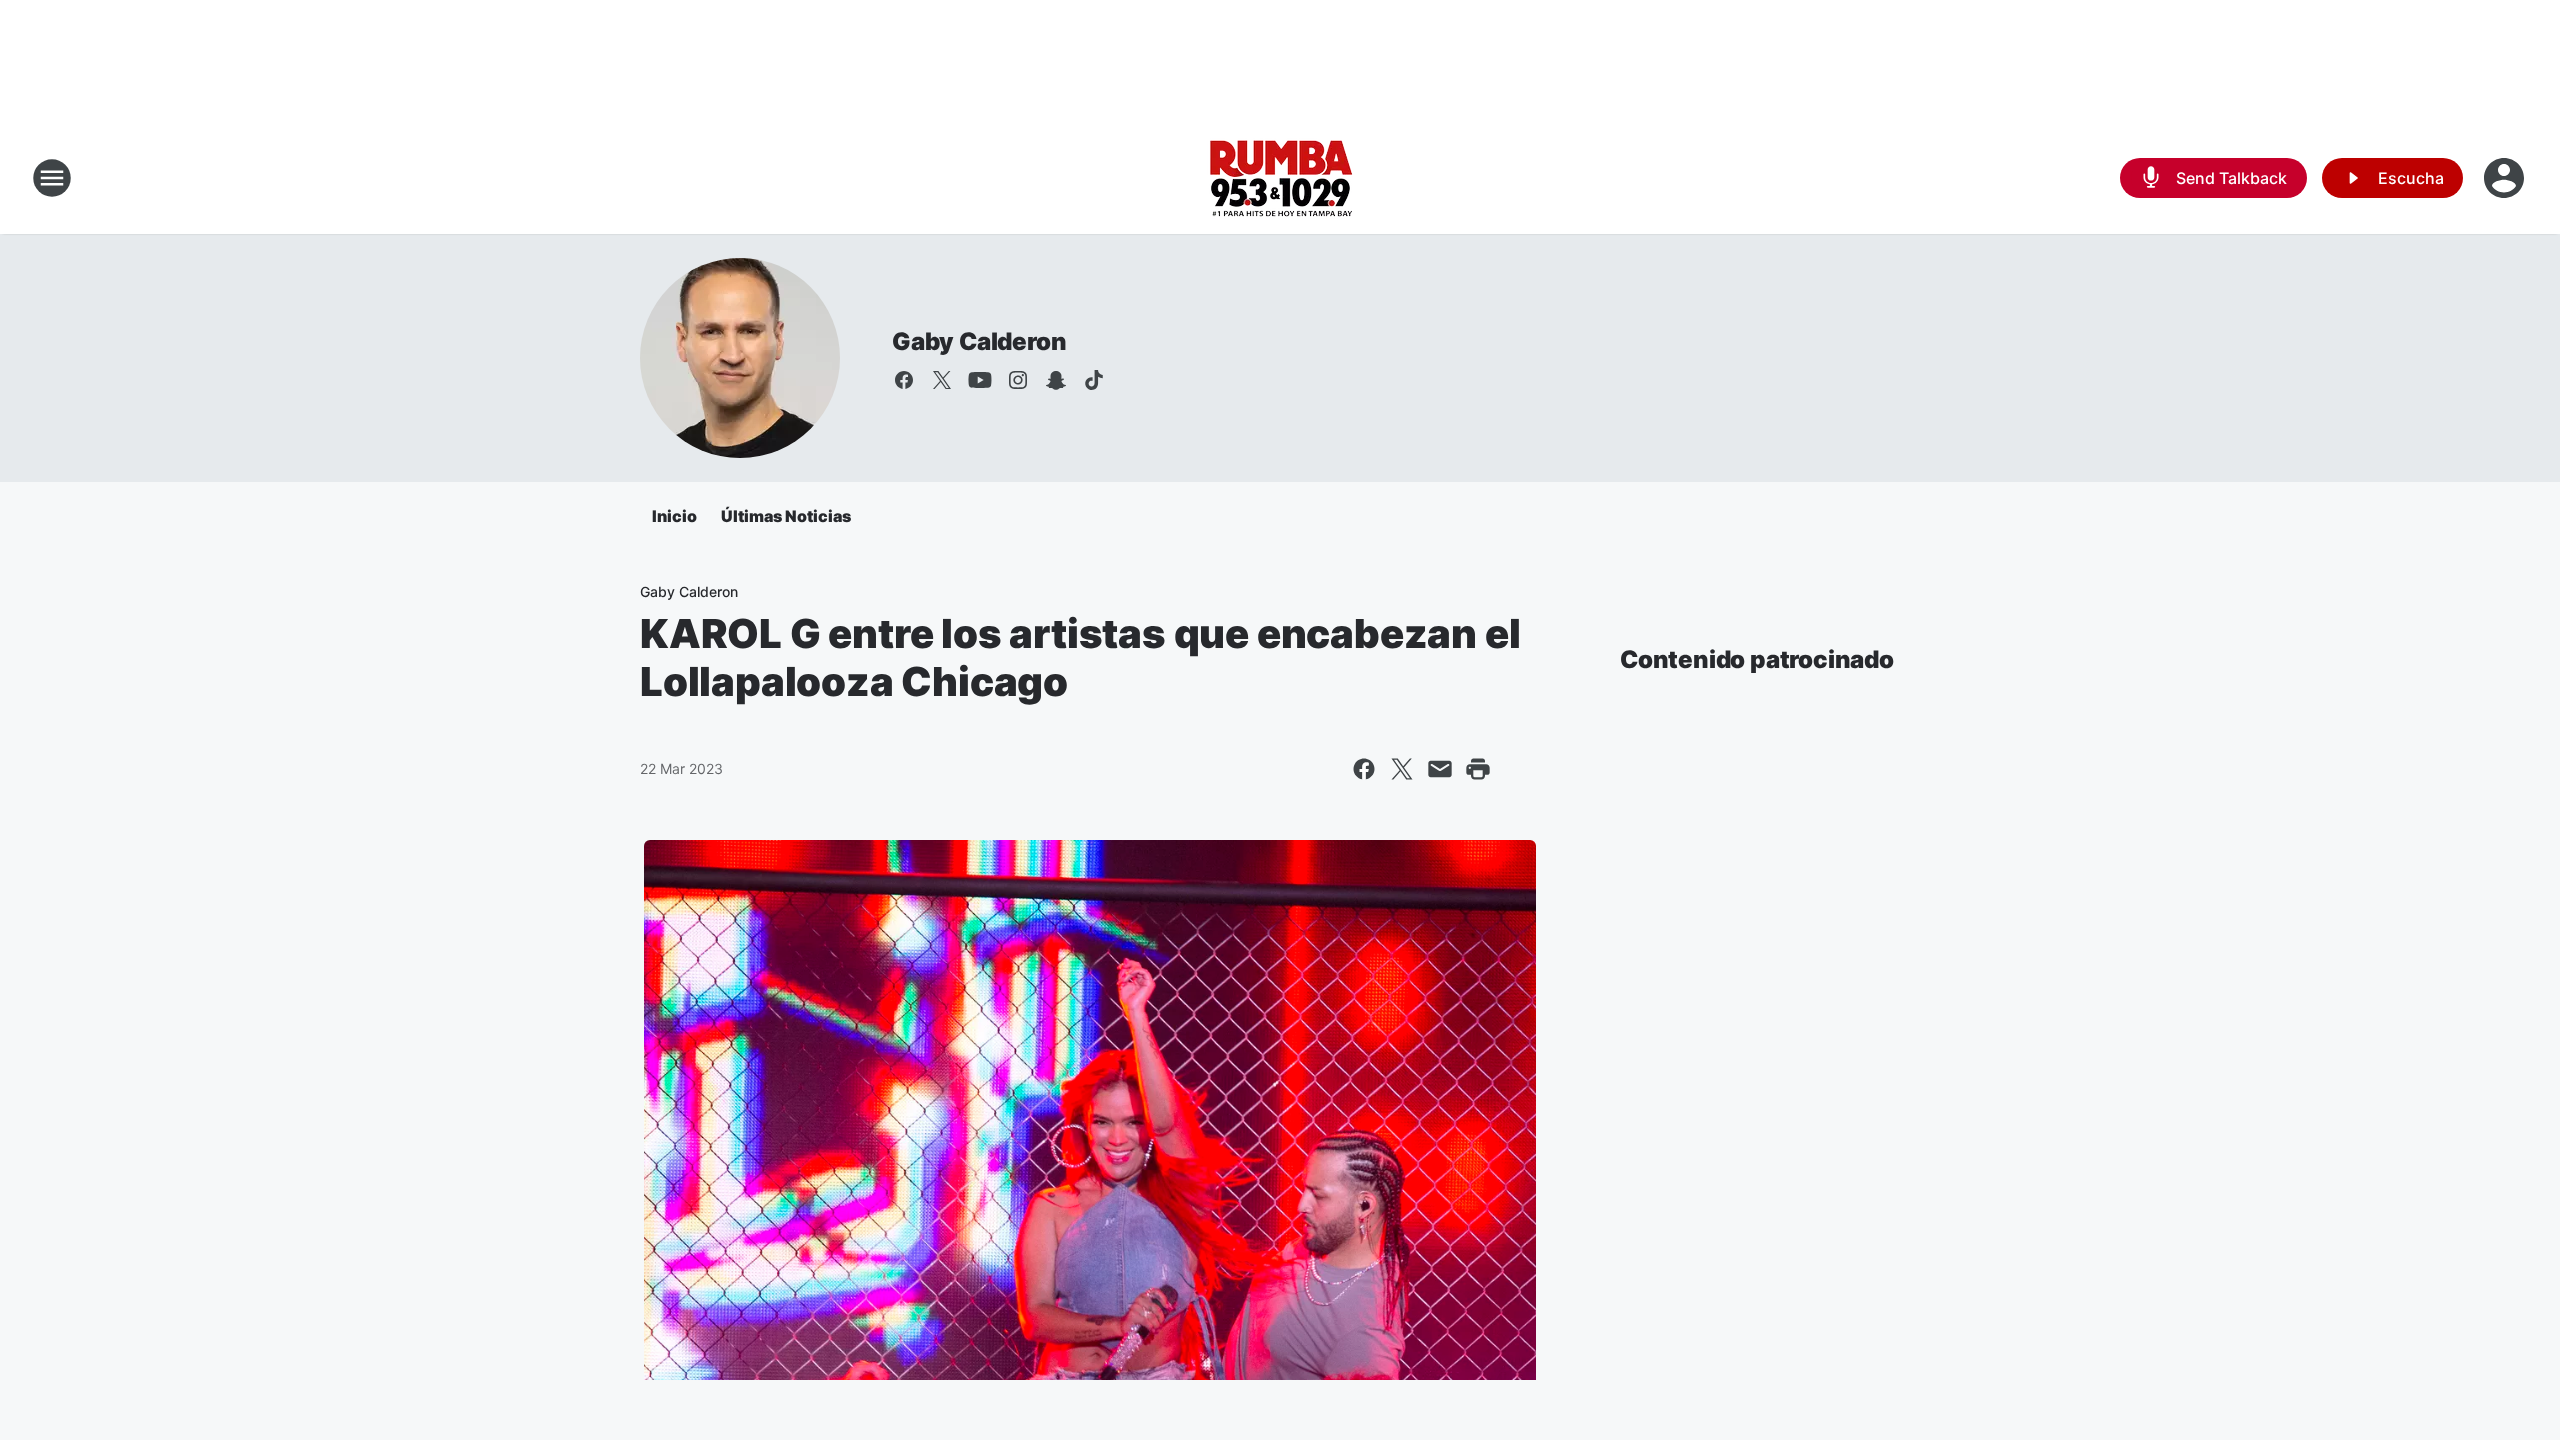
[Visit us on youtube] (980, 380)
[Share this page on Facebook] (1364, 769)
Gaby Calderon (979, 341)
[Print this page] (1478, 769)
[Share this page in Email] (1440, 769)
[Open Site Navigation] (52, 178)
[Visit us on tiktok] (1094, 380)
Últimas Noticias (786, 516)
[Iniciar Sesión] (2506, 178)
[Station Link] (1280, 178)
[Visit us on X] (942, 380)
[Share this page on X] (1402, 769)
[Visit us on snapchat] (1056, 380)
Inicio (674, 516)
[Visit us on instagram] (1018, 380)
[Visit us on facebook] (904, 380)
